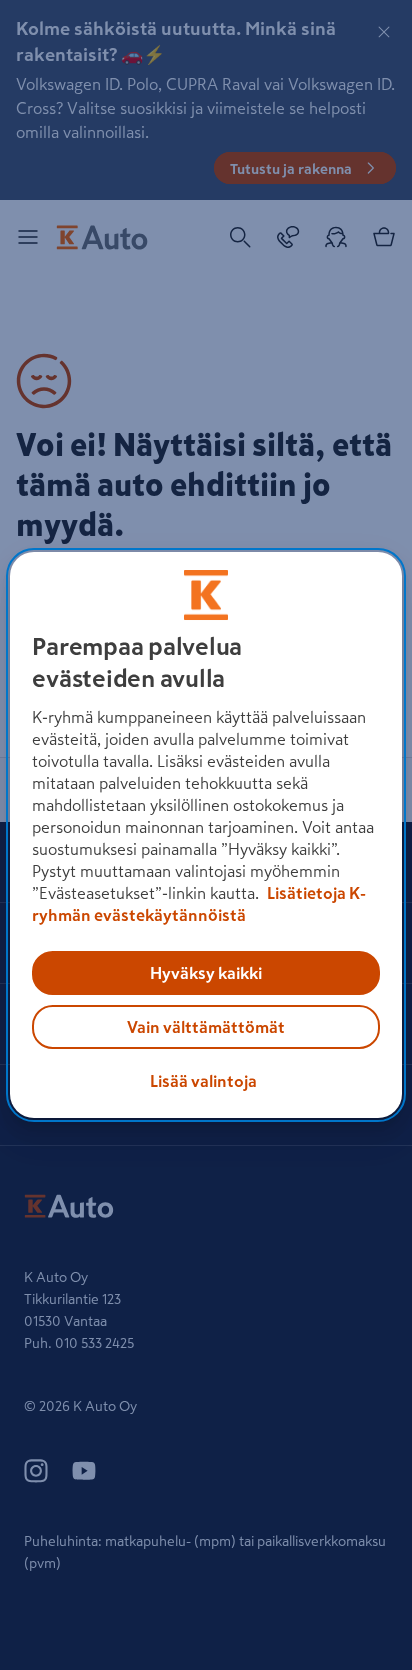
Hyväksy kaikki (206, 973)
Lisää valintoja (203, 1081)
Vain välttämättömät (206, 1027)
